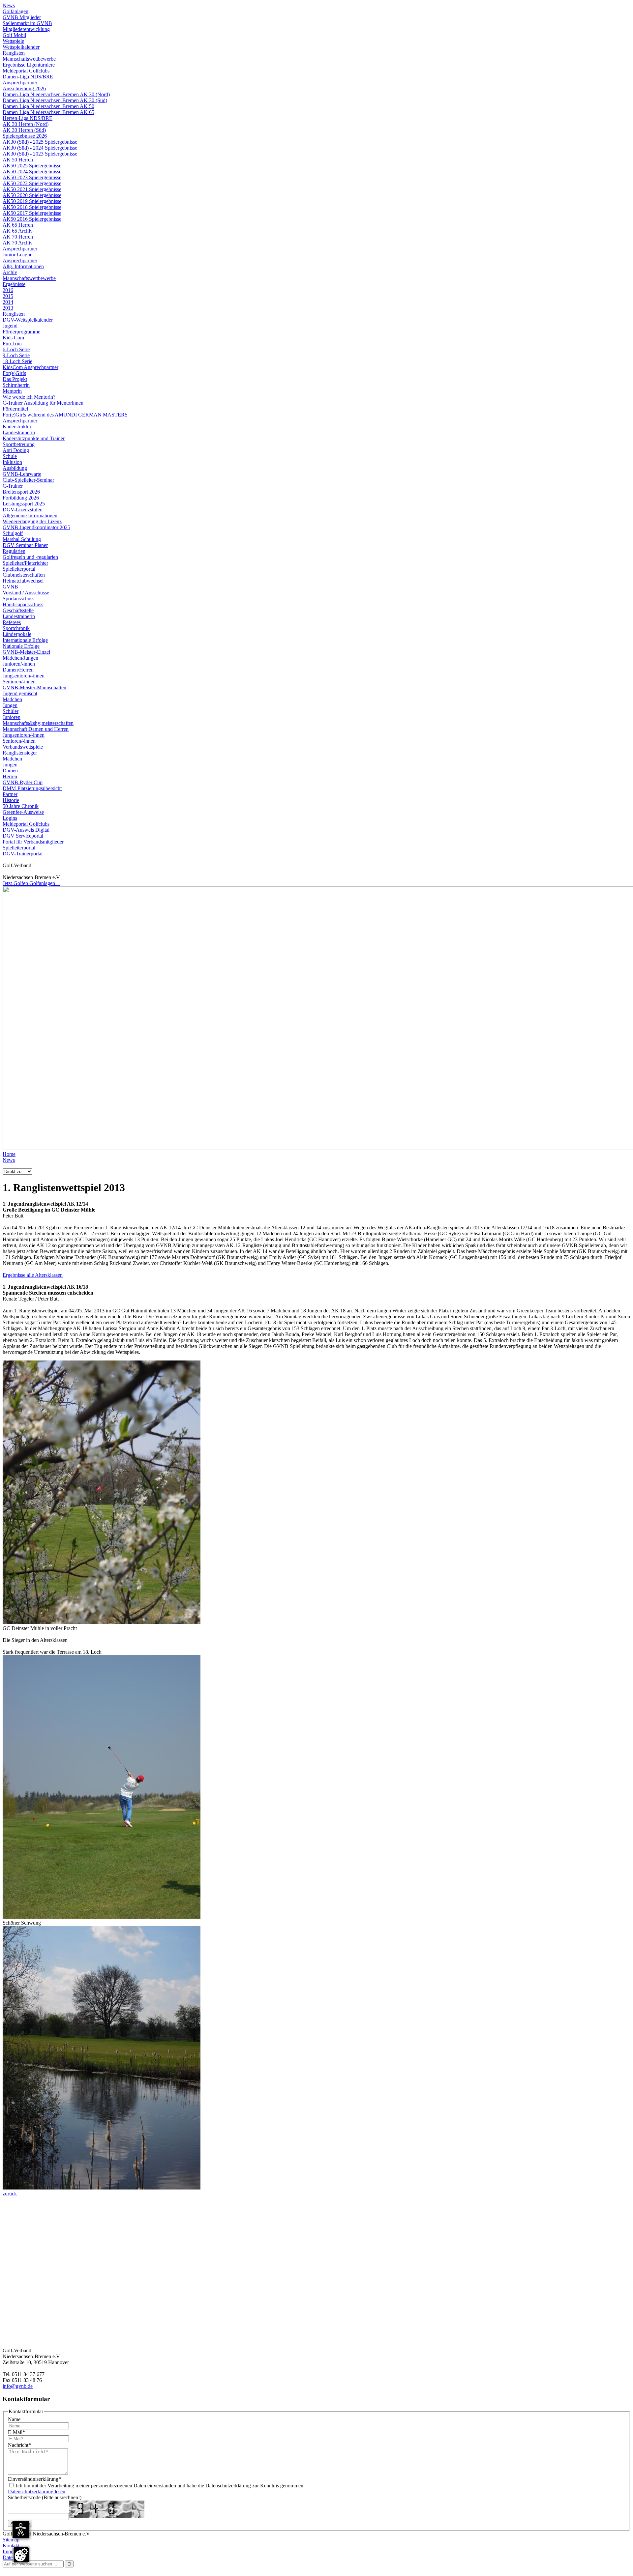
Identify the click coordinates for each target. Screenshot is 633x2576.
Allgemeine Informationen (30, 515)
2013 (8, 308)
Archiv (10, 272)
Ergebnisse (14, 284)
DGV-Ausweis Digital (26, 830)
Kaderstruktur (17, 427)
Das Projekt (15, 379)
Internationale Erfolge (25, 640)
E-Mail (16, 2432)
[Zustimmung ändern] (21, 2555)
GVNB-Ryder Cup (23, 782)
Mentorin (12, 391)
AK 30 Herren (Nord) (26, 124)
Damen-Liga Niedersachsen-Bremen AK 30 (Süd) (55, 100)
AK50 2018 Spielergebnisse (32, 207)
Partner (10, 794)
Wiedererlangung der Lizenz (32, 521)
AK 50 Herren (18, 160)
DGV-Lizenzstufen (23, 510)
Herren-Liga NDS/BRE (28, 118)
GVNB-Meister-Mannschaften (34, 687)
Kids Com (13, 338)
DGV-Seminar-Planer (25, 545)
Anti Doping (16, 450)
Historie (11, 800)
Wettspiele (13, 41)
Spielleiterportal (19, 569)
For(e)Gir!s (14, 373)
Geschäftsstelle (18, 610)
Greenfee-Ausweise (23, 812)
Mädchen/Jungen (20, 658)
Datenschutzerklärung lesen (37, 2491)
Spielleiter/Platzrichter (25, 563)
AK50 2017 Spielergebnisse (32, 213)
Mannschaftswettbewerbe (29, 59)
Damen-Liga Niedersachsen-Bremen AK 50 (48, 106)
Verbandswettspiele (23, 747)
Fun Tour (12, 343)
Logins (10, 818)
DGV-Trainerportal (23, 854)
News (9, 5)
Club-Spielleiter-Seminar (28, 480)
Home (9, 1154)
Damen (10, 771)
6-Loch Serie (16, 349)
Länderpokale (17, 634)
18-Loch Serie (17, 361)
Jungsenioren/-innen (24, 676)
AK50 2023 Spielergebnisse (32, 177)
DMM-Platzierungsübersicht (32, 788)
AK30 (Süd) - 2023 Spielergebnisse (40, 154)
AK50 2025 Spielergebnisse (32, 166)
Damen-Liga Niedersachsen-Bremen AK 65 (48, 112)
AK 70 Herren (18, 237)
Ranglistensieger (20, 753)
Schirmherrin (16, 385)
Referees (12, 622)
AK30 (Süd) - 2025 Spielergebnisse (40, 142)
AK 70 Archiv (18, 243)
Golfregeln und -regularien (30, 557)
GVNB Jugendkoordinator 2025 (36, 527)
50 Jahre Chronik (21, 806)
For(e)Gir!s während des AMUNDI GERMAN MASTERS (65, 415)
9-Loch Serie (16, 355)
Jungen (10, 705)
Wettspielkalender (21, 47)
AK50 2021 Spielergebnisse (32, 189)
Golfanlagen (15, 11)
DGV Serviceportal (23, 836)
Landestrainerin (19, 432)
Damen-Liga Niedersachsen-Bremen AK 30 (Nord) (56, 94)
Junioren (12, 717)
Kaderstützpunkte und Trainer (34, 438)
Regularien (14, 551)
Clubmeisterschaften (24, 575)
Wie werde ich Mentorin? (29, 397)
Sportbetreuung (19, 444)
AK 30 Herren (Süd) (24, 130)
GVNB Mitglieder (22, 17)
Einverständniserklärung (34, 2479)
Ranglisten (14, 53)
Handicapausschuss (23, 604)
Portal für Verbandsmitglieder (33, 842)
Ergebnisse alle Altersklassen (33, 1275)
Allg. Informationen (23, 266)
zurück (10, 2194)
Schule (10, 456)
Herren (10, 776)
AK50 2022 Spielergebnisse (32, 183)
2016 (8, 290)
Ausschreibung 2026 (24, 88)
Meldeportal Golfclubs (26, 71)
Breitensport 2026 (21, 492)
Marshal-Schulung (22, 539)
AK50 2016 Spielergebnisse (32, 219)
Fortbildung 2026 (21, 498)
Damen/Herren (18, 670)
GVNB (10, 587)
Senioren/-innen (19, 682)
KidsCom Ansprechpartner (30, 367)
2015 (8, 296)
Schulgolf (13, 533)
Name (14, 2419)
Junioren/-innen (19, 664)
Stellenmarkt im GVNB (27, 23)
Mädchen (12, 699)
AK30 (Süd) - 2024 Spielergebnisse (40, 148)
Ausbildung (15, 468)
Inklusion (12, 462)
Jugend (10, 326)
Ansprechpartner (20, 83)
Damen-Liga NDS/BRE (28, 77)
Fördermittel (15, 409)
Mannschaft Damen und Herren (36, 729)
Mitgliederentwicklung (26, 29)
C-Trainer (13, 486)
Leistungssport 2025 (24, 504)
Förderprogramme (21, 332)
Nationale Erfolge (21, 646)
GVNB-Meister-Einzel (26, 652)
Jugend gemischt (20, 693)
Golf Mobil (14, 35)
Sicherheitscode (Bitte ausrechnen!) (45, 2497)
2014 (8, 302)
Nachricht (19, 2445)
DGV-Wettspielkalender (28, 320)
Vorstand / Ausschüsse (26, 593)
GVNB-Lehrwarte (22, 474)
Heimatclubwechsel (23, 581)
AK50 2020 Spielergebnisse (32, 195)
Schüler (11, 711)
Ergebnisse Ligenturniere (29, 65)
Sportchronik (16, 628)
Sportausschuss (18, 599)
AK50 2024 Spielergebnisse (32, 172)
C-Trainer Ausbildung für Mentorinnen (43, 403)
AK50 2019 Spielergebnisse (32, 201)
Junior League (17, 255)
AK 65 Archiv (18, 231)
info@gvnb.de (18, 2386)
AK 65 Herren (18, 225)
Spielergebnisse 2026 (25, 136)
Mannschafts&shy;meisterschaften (38, 723)
